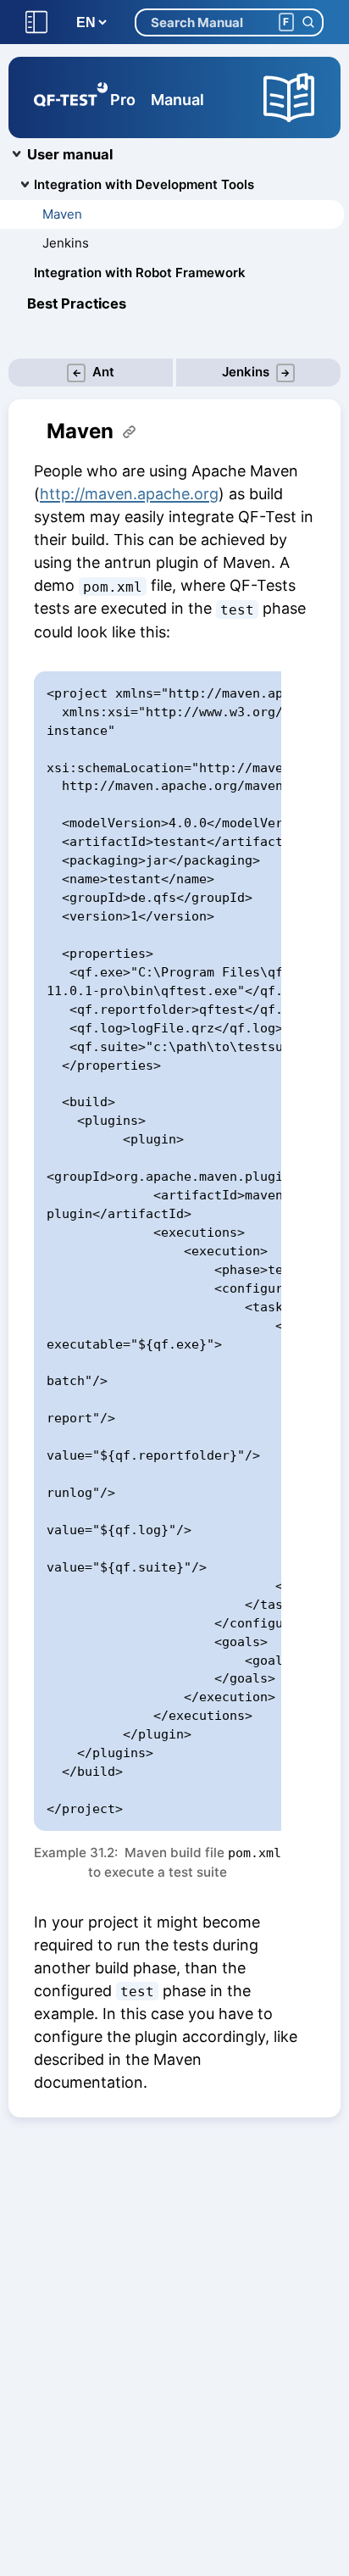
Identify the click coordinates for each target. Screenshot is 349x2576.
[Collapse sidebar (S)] (36, 22)
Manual (177, 100)
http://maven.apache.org (129, 494)
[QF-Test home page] (71, 97)
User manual (70, 154)
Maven (62, 214)
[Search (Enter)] (308, 22)
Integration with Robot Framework (140, 273)
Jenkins (66, 243)
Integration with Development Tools (144, 184)
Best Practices (77, 303)
